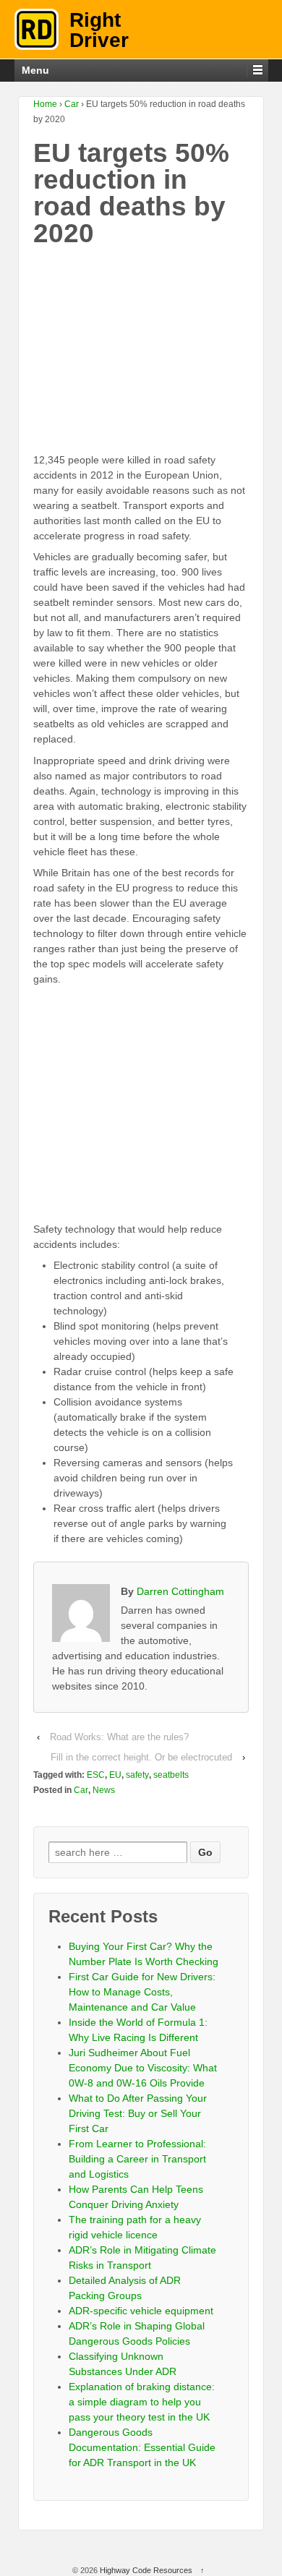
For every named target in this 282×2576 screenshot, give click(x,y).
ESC (96, 1775)
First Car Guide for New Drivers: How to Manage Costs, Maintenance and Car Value (142, 1992)
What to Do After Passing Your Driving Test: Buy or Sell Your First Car (138, 2113)
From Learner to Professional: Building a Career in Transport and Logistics (137, 2159)
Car (72, 104)
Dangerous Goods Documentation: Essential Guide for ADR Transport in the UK (142, 2447)
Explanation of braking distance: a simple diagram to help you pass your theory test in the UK (142, 2402)
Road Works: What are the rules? (119, 1737)
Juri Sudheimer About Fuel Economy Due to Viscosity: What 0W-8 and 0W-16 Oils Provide (143, 2068)
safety (137, 1775)
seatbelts (171, 1775)
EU (115, 1775)
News (104, 1790)
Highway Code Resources (146, 2570)
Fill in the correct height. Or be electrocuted (141, 1757)
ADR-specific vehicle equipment (141, 2311)
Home (45, 104)
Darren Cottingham (180, 1591)
